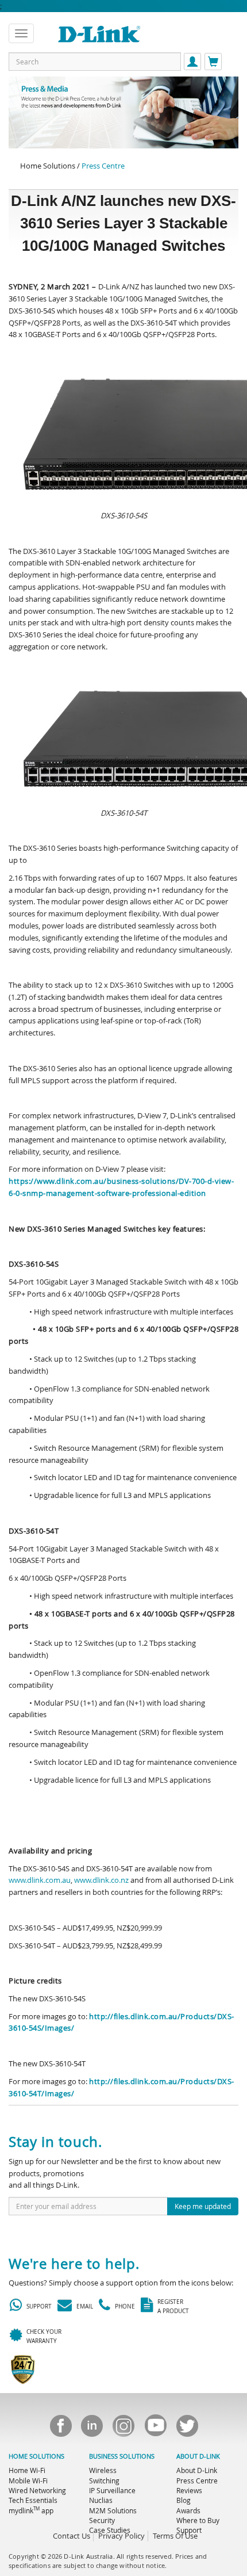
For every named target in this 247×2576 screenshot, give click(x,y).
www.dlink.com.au (40, 1880)
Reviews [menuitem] (189, 2490)
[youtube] (155, 2429)
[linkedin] (92, 2429)
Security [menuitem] (102, 2520)
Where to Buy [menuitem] (198, 2520)
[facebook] (60, 2429)
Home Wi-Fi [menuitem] (27, 2470)
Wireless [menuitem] (103, 2470)
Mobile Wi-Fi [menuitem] (28, 2481)
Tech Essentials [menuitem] (33, 2500)
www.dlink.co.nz (101, 1880)
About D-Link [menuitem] (197, 2470)
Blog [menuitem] (184, 2500)
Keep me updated (203, 2206)
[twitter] (187, 2429)
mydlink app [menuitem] (31, 2510)
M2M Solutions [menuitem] (113, 2510)
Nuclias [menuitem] (101, 2500)
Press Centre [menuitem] (197, 2481)
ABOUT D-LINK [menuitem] (198, 2456)
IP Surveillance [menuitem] (112, 2490)
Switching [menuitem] (104, 2481)
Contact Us (72, 2536)
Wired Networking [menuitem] (37, 2490)
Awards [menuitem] (188, 2510)
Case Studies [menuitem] (110, 2530)
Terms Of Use (175, 2536)
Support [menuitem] (189, 2530)
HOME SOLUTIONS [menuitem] (36, 2456)
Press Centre (103, 166)
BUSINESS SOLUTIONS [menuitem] (122, 2456)
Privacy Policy (121, 2536)
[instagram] (123, 2429)
